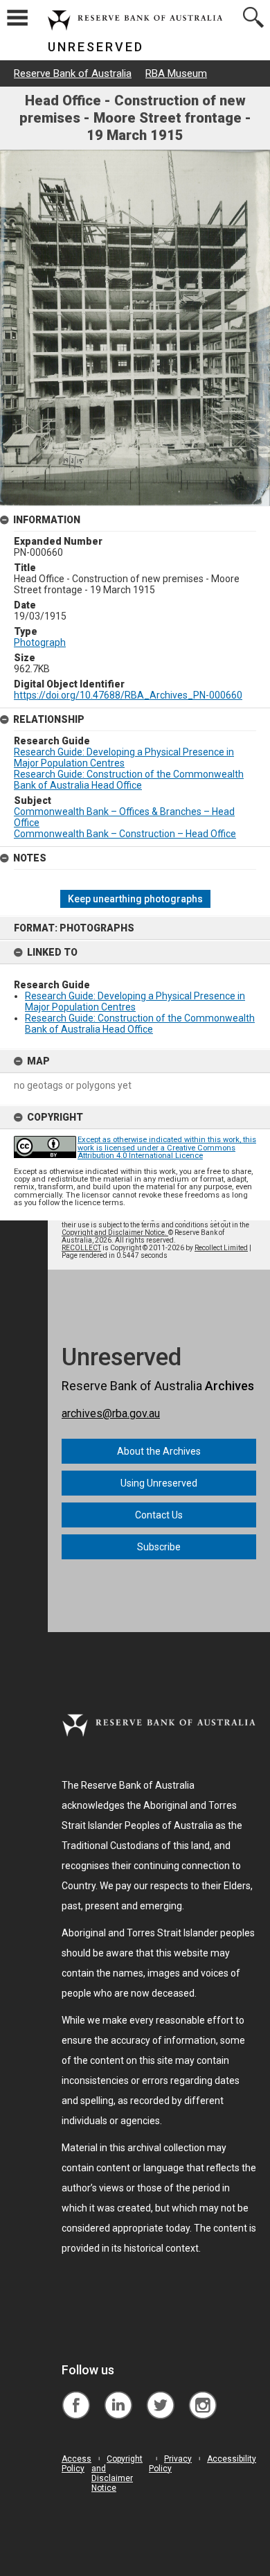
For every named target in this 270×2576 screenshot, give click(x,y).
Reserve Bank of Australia (73, 73)
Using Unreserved (159, 1483)
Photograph (40, 642)
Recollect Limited (221, 1248)
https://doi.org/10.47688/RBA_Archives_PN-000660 (128, 695)
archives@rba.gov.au (111, 1413)
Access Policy (76, 2464)
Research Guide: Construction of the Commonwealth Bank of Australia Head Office (140, 1024)
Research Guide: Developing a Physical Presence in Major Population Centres (135, 1001)
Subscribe (159, 1547)
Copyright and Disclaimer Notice (117, 2473)
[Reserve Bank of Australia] (76, 2395)
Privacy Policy (170, 2464)
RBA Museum (176, 73)
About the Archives (159, 1451)
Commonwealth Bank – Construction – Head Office (125, 834)
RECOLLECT (81, 1248)
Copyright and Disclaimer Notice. (115, 1233)
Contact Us (159, 1515)
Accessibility (232, 2459)
